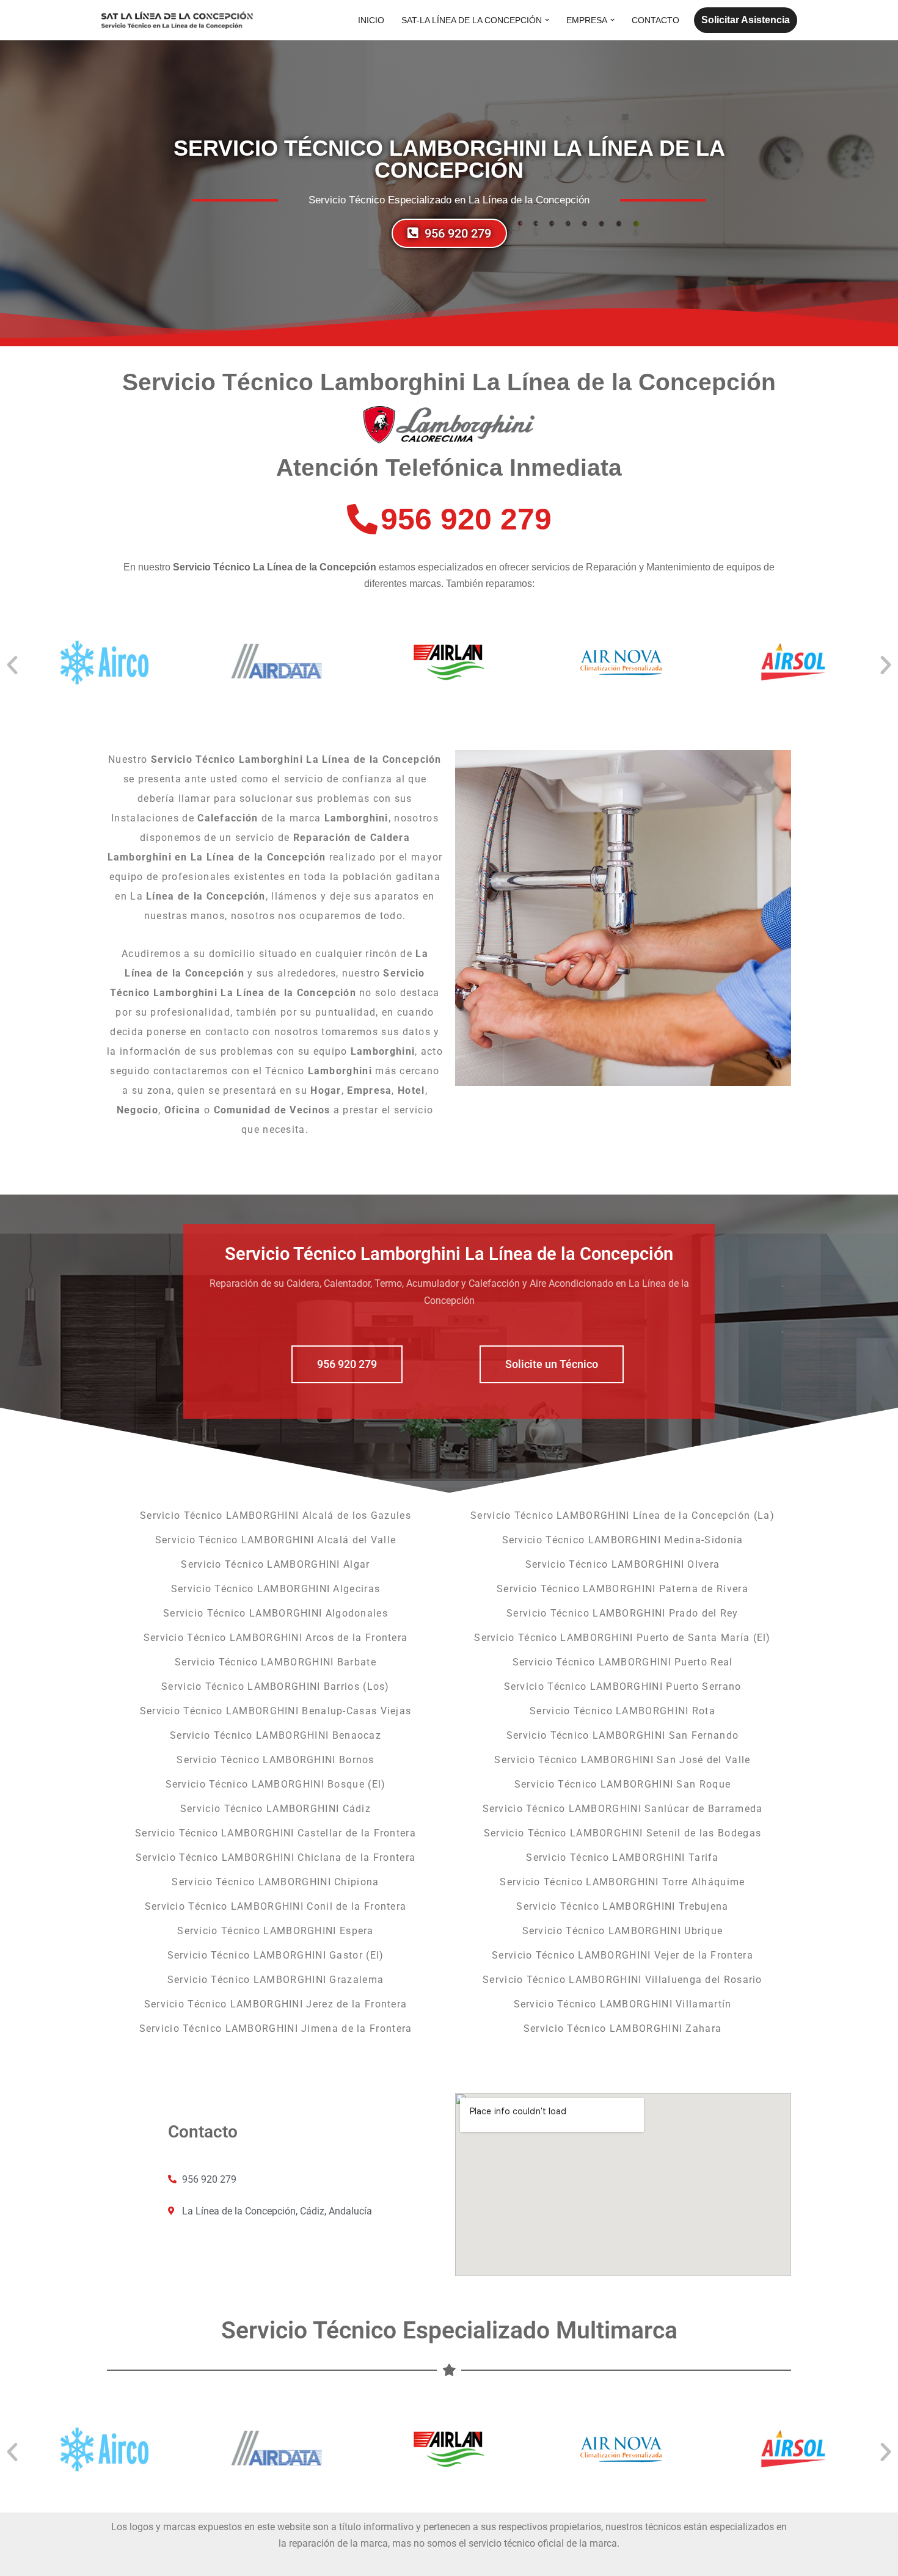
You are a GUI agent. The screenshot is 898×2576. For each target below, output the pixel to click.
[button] (547, 20)
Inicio (371, 20)
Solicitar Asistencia (746, 20)
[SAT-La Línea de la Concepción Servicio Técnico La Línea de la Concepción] (177, 20)
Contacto (655, 20)
